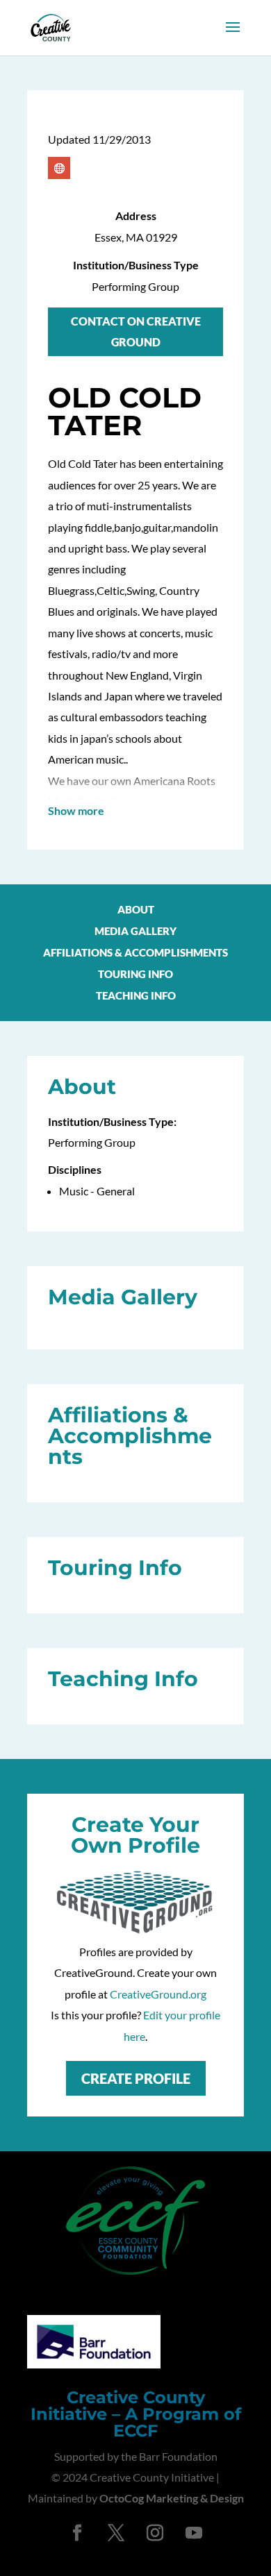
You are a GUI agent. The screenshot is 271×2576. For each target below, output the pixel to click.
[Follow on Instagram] (155, 2533)
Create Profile (136, 2078)
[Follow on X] (116, 2533)
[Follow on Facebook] (77, 2533)
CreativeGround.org (158, 1994)
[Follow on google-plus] (59, 168)
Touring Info (135, 975)
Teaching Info (136, 996)
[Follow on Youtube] (194, 2533)
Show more (76, 810)
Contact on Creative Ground (136, 331)
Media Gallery (135, 932)
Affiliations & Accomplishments (135, 953)
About (136, 910)
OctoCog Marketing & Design (172, 2498)
